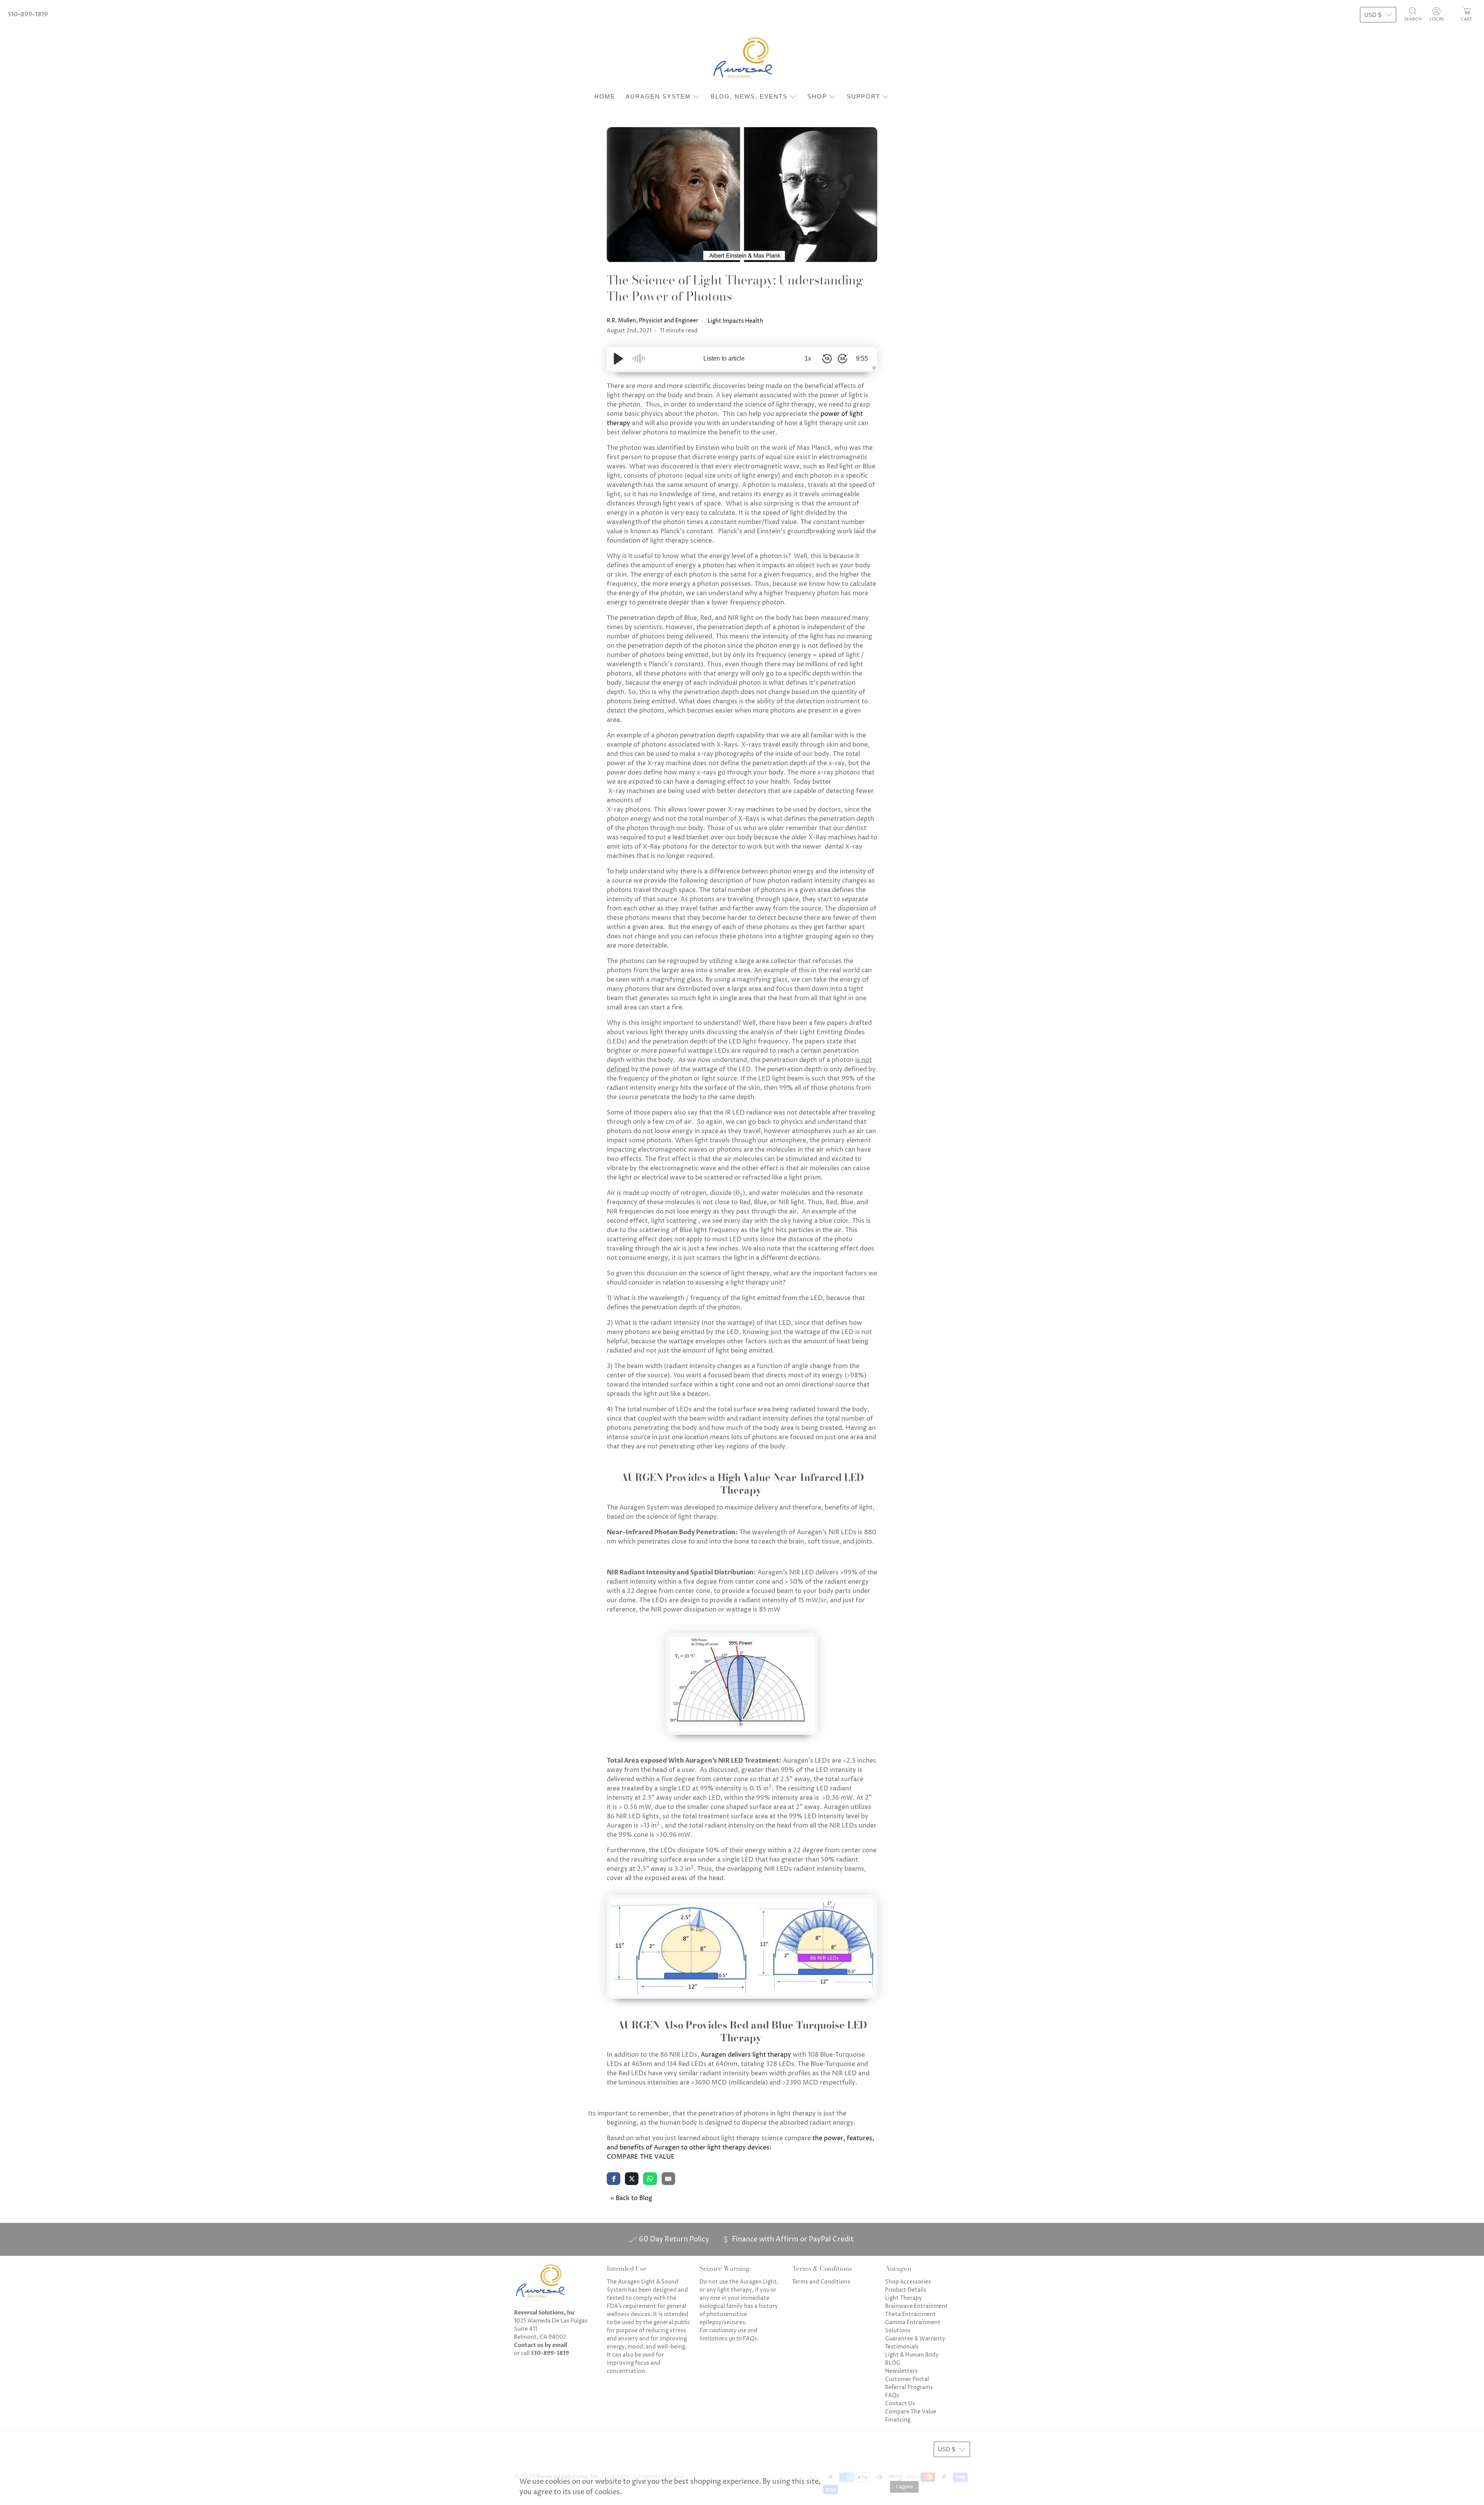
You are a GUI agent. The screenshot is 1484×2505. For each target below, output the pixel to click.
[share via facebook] (614, 2178)
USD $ (1373, 15)
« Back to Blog (631, 2198)
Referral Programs (909, 2387)
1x (808, 358)
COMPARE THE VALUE (641, 2157)
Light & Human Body (912, 2355)
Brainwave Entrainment (916, 2306)
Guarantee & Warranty (915, 2339)
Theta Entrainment (910, 2314)
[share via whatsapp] (650, 2178)
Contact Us (900, 2404)
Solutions (898, 2331)
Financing (898, 2420)
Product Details (906, 2290)
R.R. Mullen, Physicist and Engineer (653, 321)
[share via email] (668, 2178)
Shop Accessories (908, 2282)
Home (605, 96)
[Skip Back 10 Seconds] (827, 359)
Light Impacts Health (735, 321)
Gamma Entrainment (913, 2322)
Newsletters (901, 2371)
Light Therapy (904, 2298)
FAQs (892, 2395)
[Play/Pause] (618, 359)
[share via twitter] (632, 2178)
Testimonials (902, 2347)
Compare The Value (911, 2412)
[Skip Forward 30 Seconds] (842, 359)
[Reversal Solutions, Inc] (742, 59)
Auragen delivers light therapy (746, 2055)
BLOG (893, 2363)
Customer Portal (907, 2379)
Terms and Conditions (821, 2282)
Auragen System (658, 96)
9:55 (862, 358)
